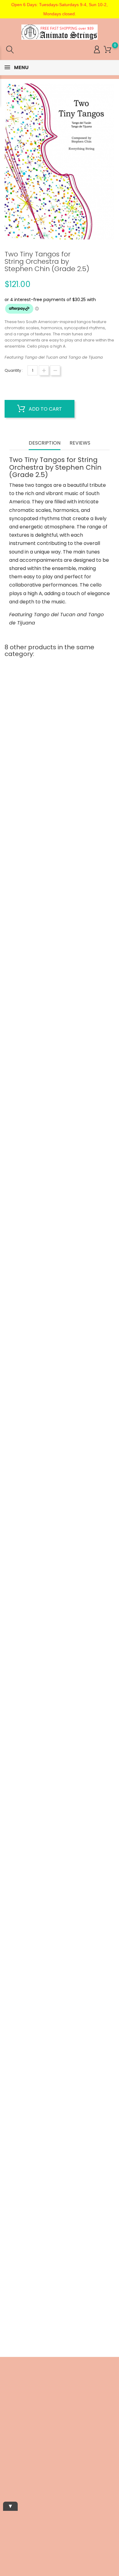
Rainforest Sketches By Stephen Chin (60, 1422)
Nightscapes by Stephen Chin (60, 1622)
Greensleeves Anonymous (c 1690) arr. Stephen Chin (60, 2024)
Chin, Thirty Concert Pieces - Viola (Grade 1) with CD (60, 2229)
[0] (108, 50)
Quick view (36, 800)
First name (11, 2447)
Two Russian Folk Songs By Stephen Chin (60, 817)
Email (6, 2427)
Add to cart (45, 409)
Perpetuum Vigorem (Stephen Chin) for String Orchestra (60, 1220)
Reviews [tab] (80, 443)
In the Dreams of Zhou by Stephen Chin (60, 1821)
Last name (11, 2468)
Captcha (8, 2489)
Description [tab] (45, 443)
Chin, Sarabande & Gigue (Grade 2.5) (60, 1017)
